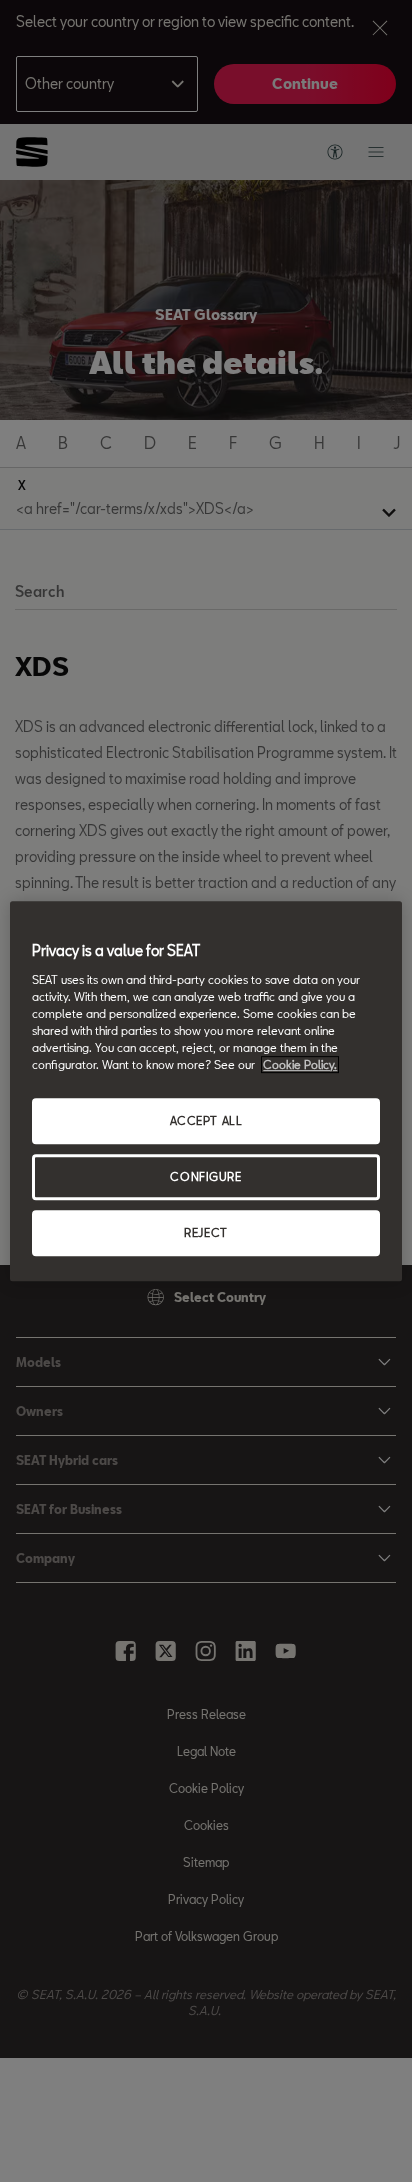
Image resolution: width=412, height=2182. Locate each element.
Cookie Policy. (300, 1064)
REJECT (205, 1232)
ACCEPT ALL (206, 1120)
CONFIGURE (205, 1176)
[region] (205, 1091)
